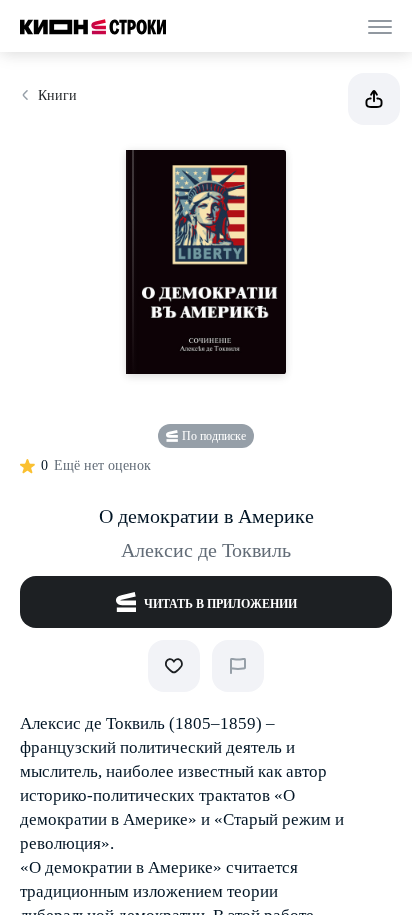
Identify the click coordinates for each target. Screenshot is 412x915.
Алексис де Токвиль (206, 550)
